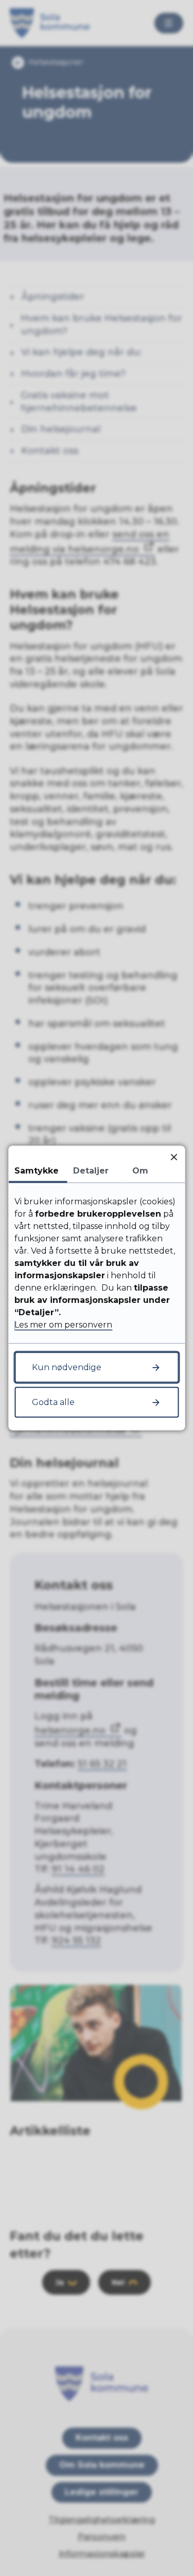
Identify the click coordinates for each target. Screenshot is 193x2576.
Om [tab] (140, 1171)
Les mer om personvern (63, 1325)
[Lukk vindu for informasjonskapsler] (174, 1157)
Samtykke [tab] (37, 1171)
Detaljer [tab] (91, 1171)
